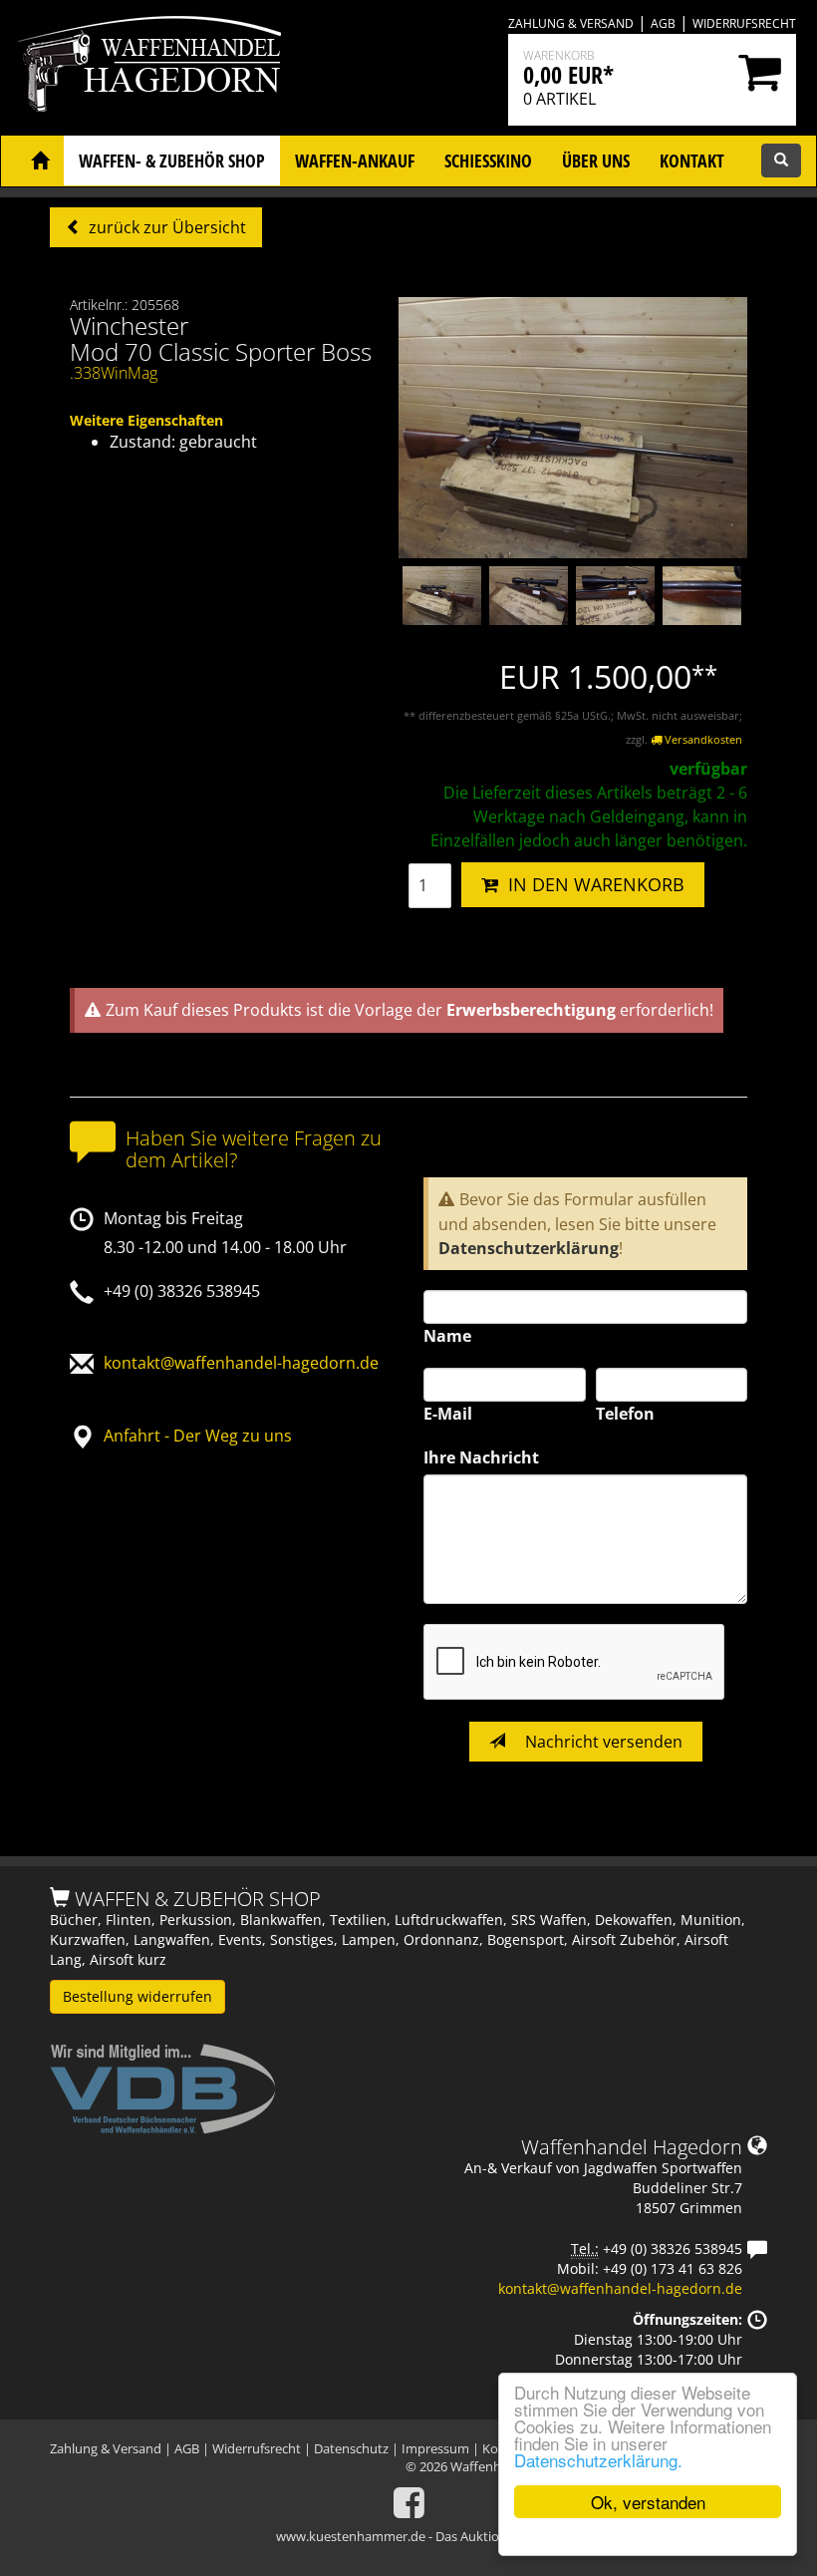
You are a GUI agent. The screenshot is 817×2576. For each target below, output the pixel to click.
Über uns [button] (596, 161)
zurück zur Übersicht (165, 227)
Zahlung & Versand (571, 23)
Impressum (435, 2448)
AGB (663, 23)
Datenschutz (351, 2448)
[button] (40, 161)
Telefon (625, 1414)
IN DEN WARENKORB (591, 884)
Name (447, 1336)
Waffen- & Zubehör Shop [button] (172, 161)
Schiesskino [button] (488, 161)
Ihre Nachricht (481, 1457)
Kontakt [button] (692, 161)
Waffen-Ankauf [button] (355, 161)
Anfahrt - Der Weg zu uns (198, 1436)
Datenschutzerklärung (529, 1248)
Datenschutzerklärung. (598, 2460)
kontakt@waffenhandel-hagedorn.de (241, 1363)
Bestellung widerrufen (137, 1996)
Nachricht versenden (602, 1742)
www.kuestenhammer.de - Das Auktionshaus (409, 2536)
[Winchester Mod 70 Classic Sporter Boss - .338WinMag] (573, 427)
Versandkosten (702, 739)
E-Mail (448, 1414)
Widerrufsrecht (744, 23)
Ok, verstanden (648, 2502)
